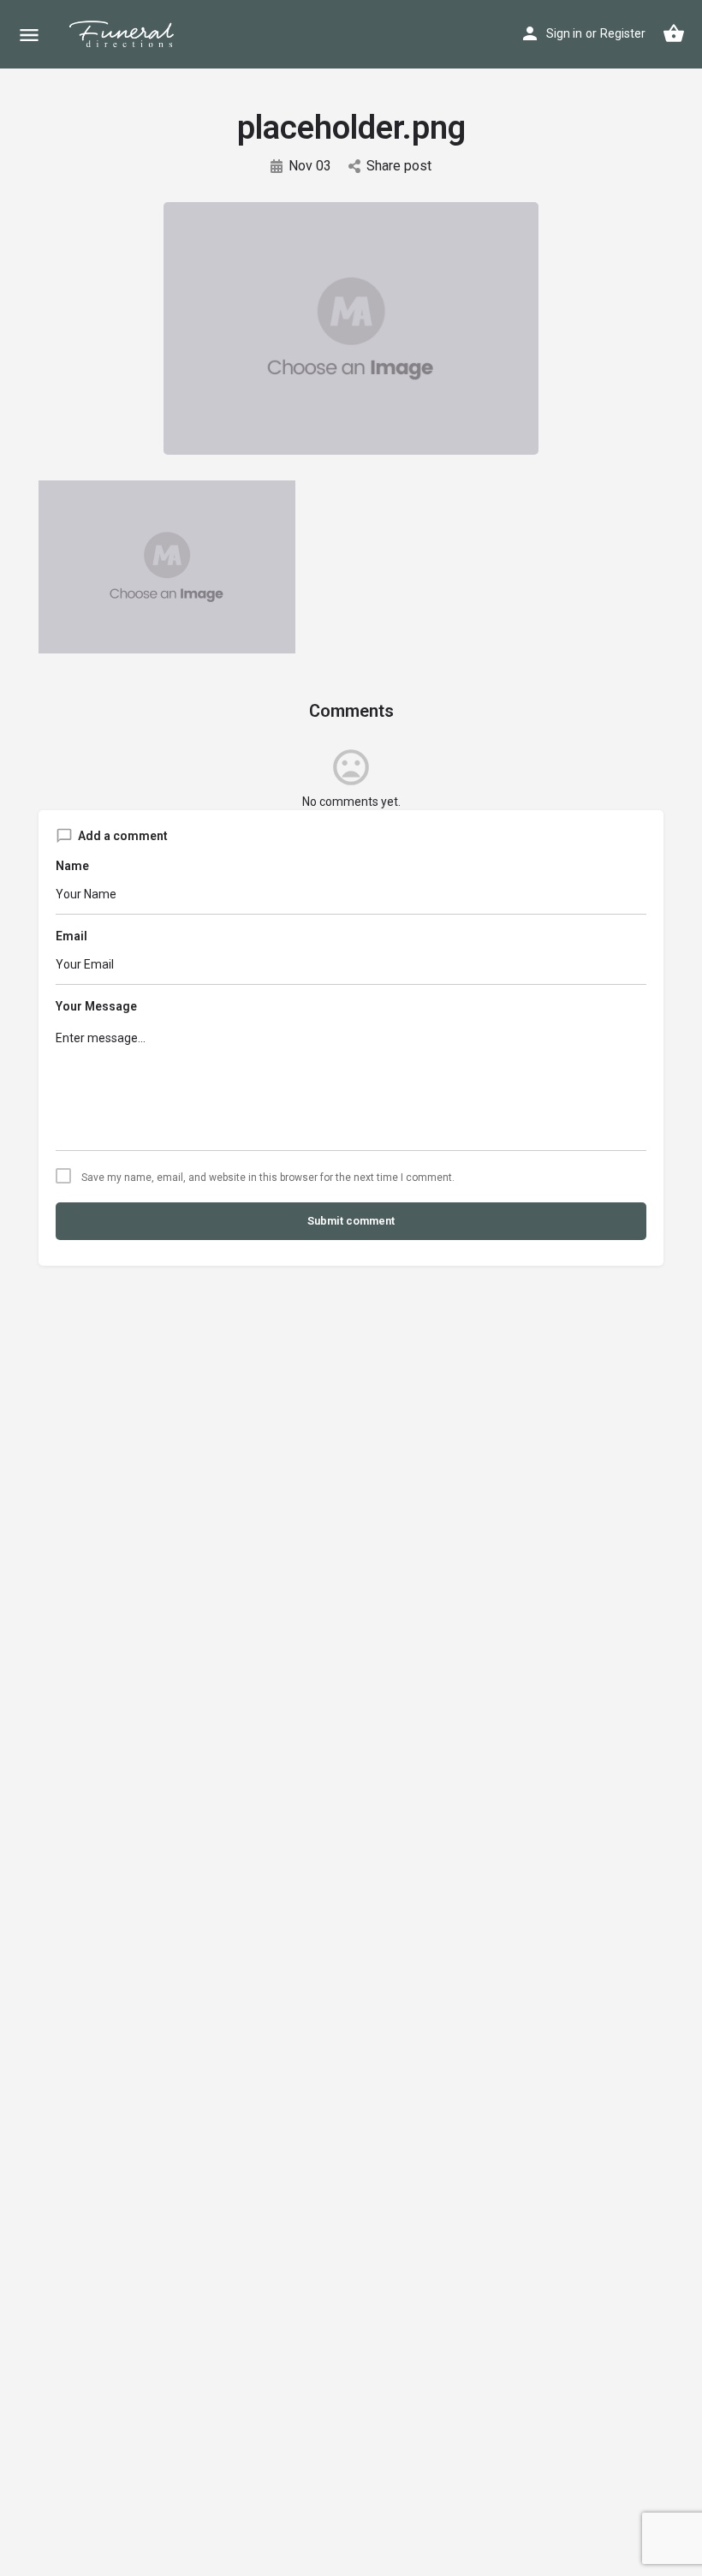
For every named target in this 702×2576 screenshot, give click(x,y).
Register (623, 33)
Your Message (96, 1006)
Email (71, 936)
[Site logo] (136, 34)
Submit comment (351, 1221)
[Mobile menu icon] (29, 35)
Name (72, 866)
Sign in (564, 33)
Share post (399, 166)
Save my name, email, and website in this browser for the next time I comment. (268, 1178)
